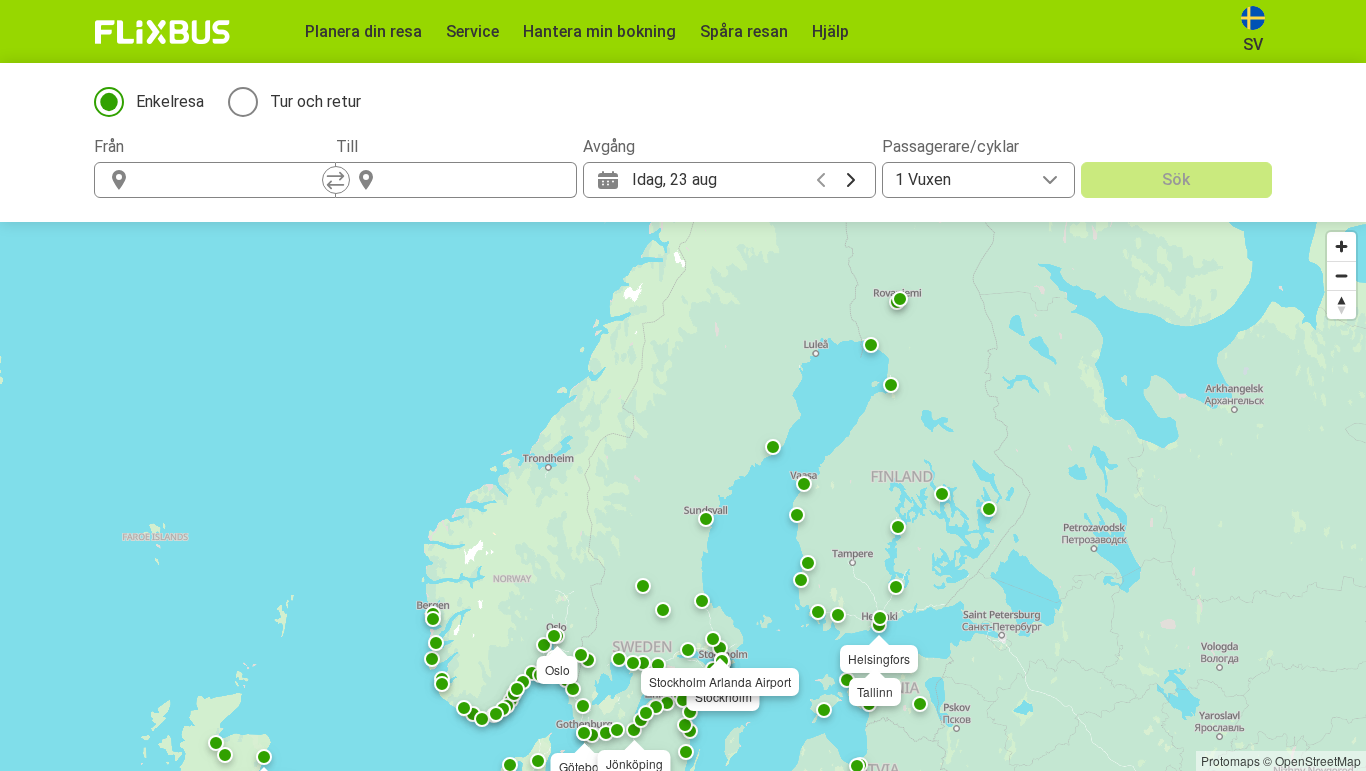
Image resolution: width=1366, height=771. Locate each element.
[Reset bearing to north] (1341, 304)
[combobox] (233, 180)
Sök (1176, 179)
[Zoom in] (1341, 246)
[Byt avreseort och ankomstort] (336, 180)
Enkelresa (170, 101)
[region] (683, 496)
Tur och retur (315, 101)
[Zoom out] (1341, 275)
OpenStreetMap (1318, 760)
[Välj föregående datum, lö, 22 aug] (821, 180)
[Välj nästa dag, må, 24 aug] (851, 180)
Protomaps (1230, 760)
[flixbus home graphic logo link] (162, 32)
